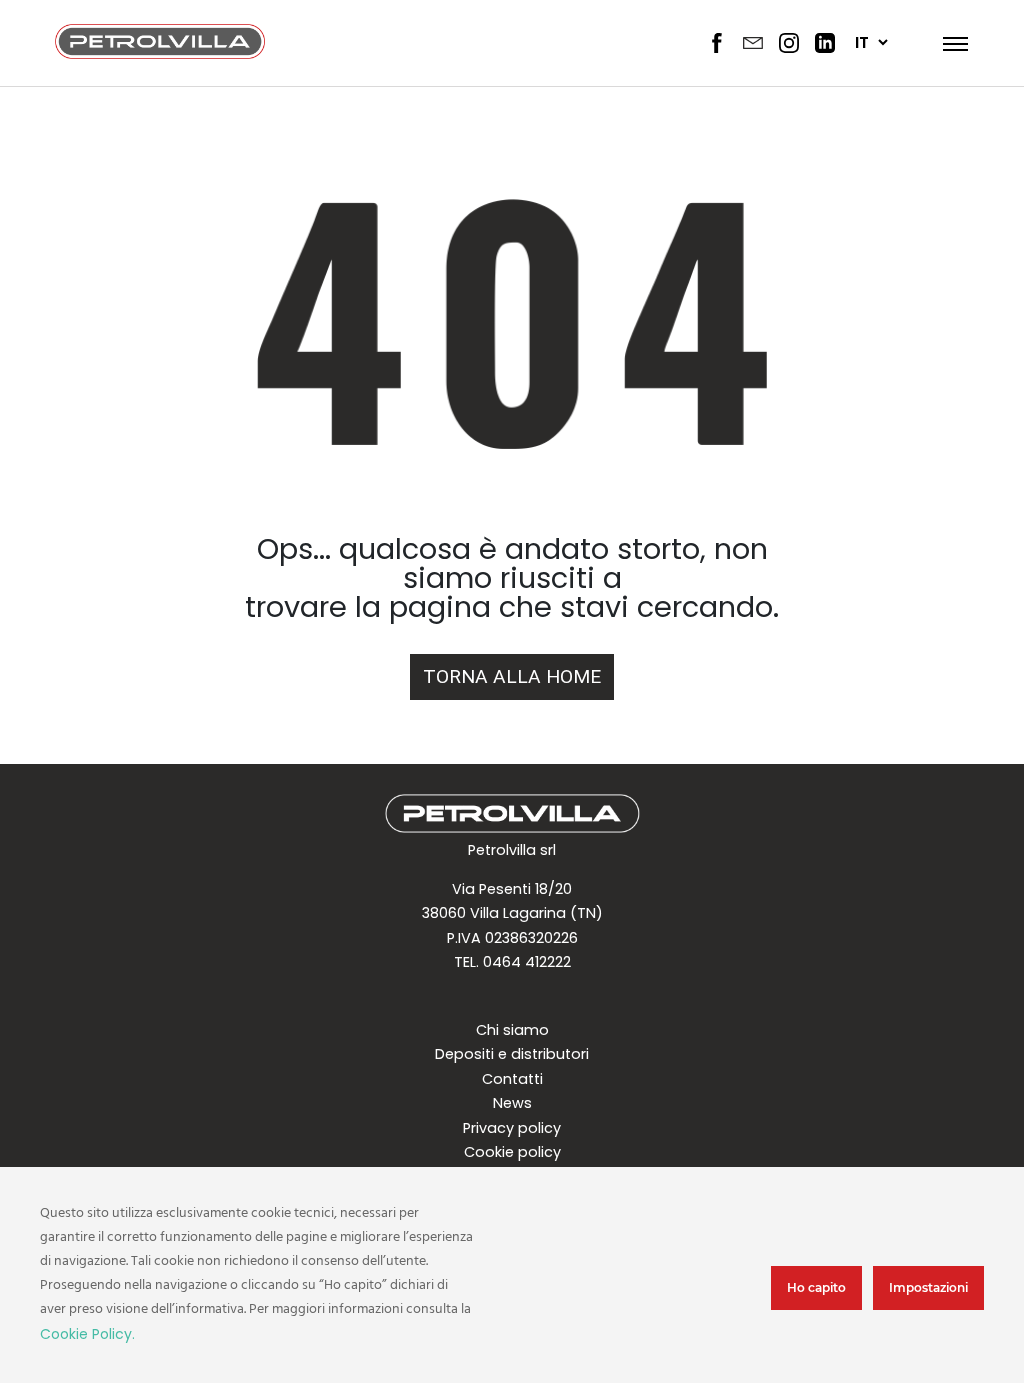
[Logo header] (160, 53)
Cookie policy (512, 1152)
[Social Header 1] (717, 43)
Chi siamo (512, 1030)
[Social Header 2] (753, 43)
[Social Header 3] (789, 43)
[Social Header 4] (825, 43)
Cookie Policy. (87, 1334)
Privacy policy (512, 1128)
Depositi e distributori (512, 1054)
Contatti (512, 1079)
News (512, 1103)
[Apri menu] (949, 43)
